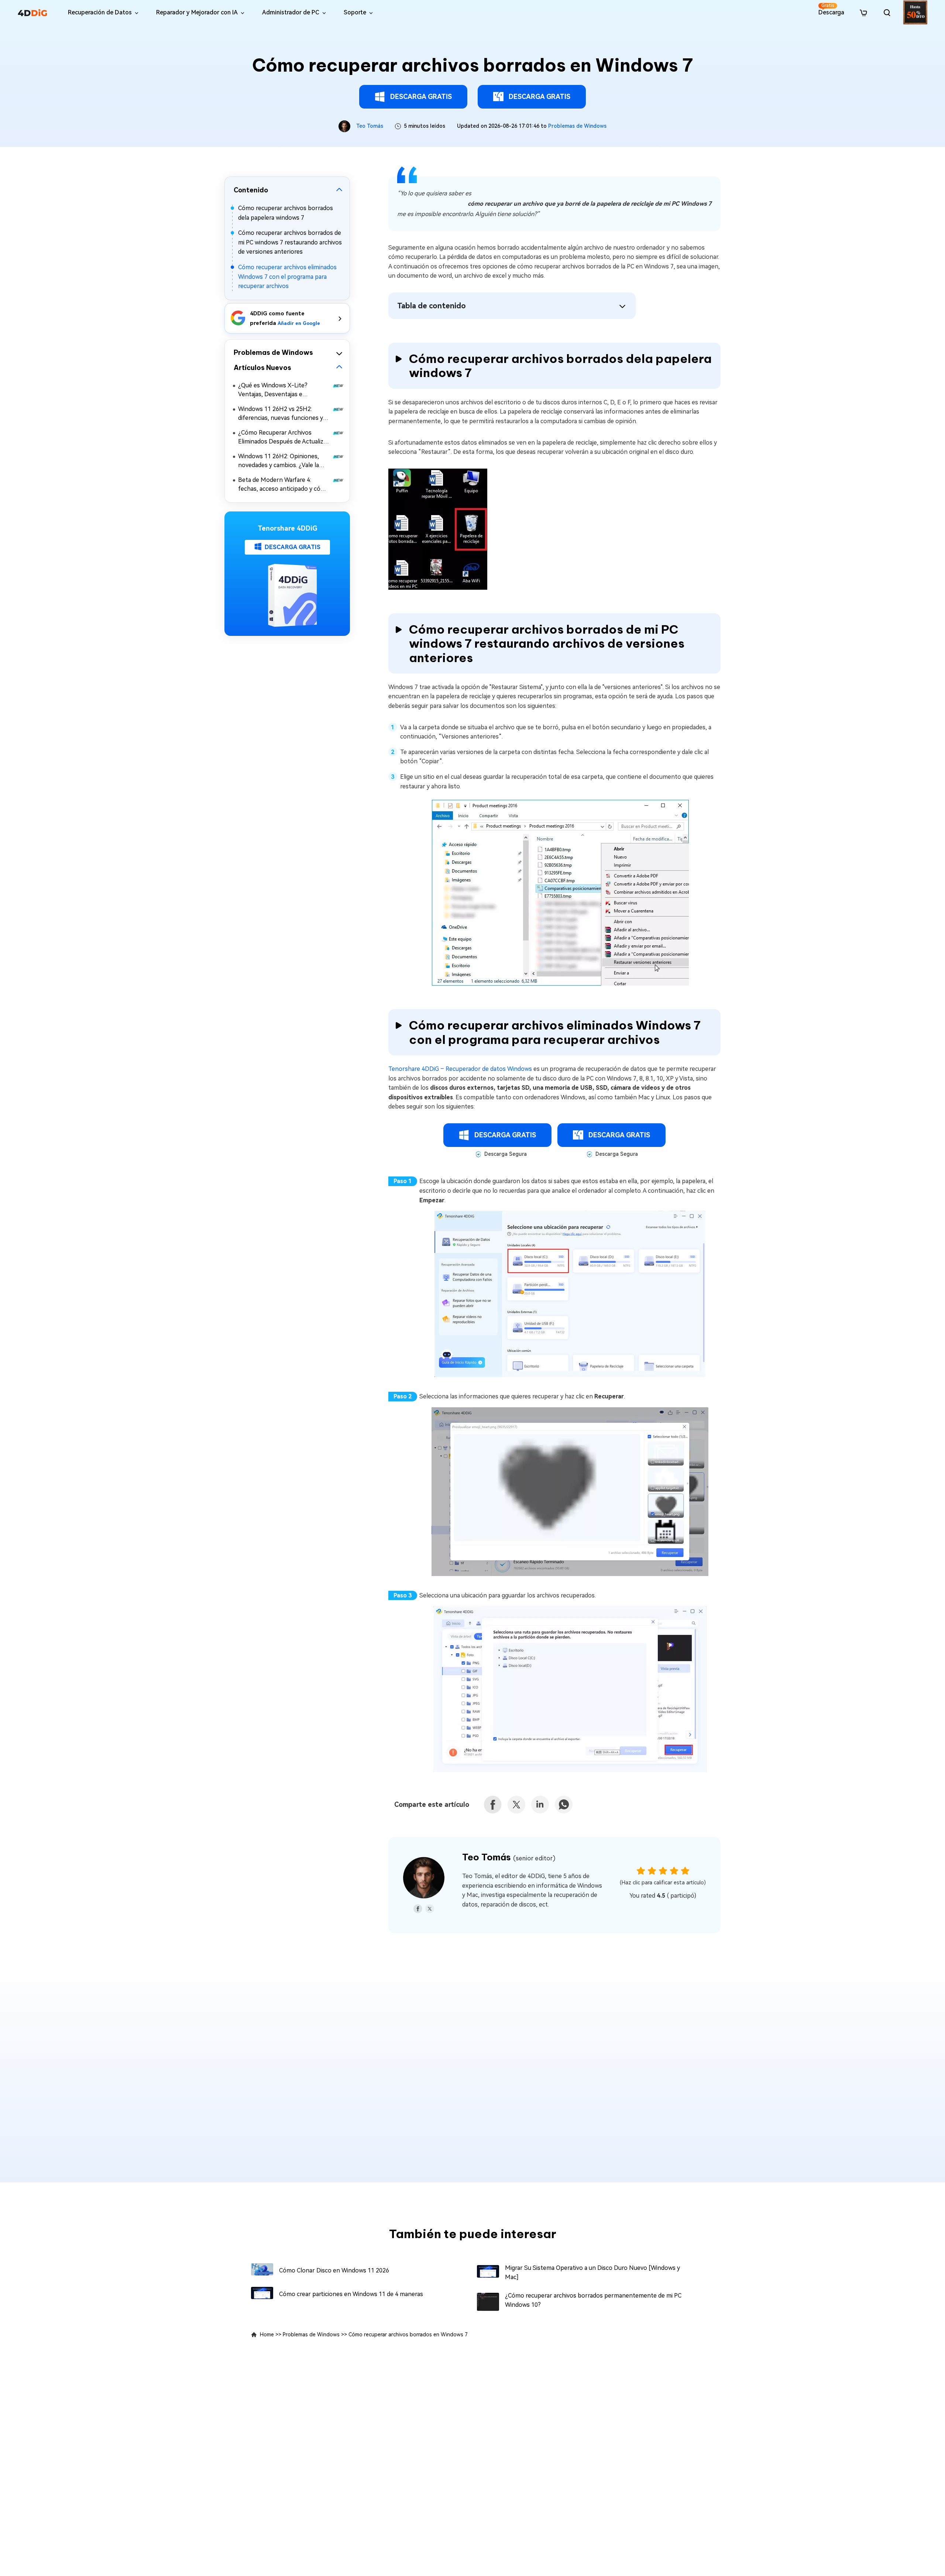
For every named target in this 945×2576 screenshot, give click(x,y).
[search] (887, 13)
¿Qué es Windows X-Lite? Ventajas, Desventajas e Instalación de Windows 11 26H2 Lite (282, 390)
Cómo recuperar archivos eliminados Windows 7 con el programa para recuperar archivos (287, 277)
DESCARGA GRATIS (421, 97)
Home (267, 2334)
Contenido (251, 190)
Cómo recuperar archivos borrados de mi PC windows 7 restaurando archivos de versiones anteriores (290, 242)
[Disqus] (472, 2064)
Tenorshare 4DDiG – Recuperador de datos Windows (460, 1069)
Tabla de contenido (432, 306)
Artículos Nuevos (262, 367)
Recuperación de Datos (100, 12)
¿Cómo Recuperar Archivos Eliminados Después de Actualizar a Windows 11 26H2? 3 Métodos (283, 437)
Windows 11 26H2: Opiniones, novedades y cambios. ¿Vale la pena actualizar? (279, 461)
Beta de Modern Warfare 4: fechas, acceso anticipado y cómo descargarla (284, 484)
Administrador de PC (291, 12)
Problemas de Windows (577, 126)
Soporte (355, 12)
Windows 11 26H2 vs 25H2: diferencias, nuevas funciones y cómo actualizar (281, 414)
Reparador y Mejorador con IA (197, 12)
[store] (863, 12)
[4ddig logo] (32, 13)
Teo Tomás (370, 126)
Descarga (831, 9)
